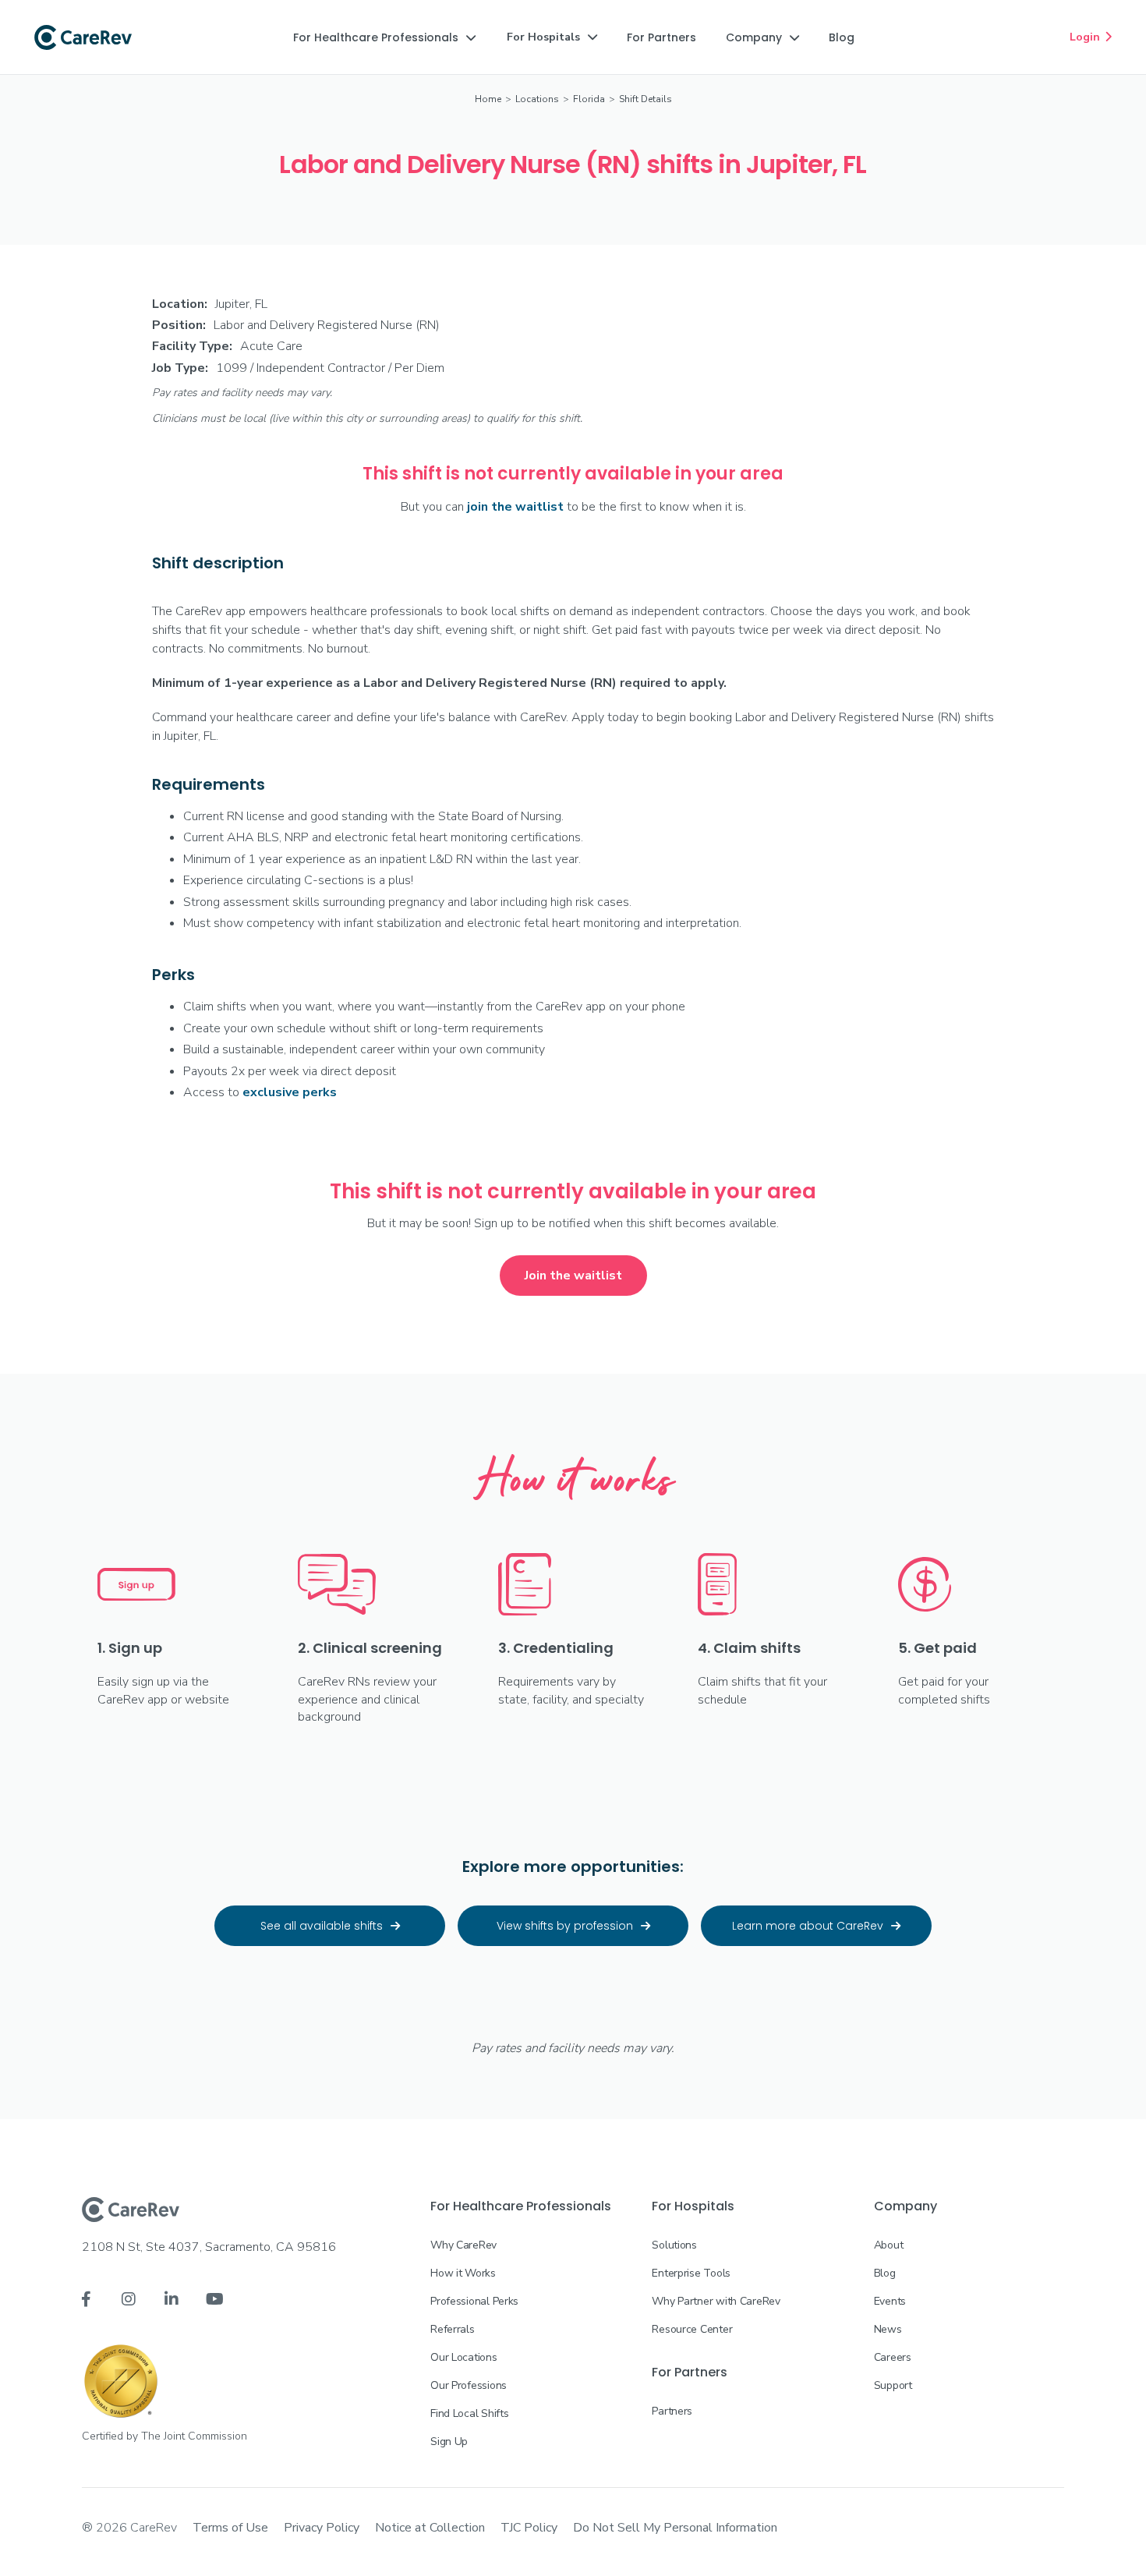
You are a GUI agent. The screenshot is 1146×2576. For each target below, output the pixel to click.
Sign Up (449, 2442)
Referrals (452, 2329)
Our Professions (469, 2385)
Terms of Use (230, 2528)
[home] (83, 37)
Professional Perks (474, 2301)
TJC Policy (529, 2528)
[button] (384, 37)
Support (893, 2385)
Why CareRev (463, 2245)
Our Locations (463, 2357)
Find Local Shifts (469, 2413)
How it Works (463, 2273)
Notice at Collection (430, 2528)
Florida (589, 99)
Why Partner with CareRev (716, 2301)
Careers (893, 2357)
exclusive (290, 1092)
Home (488, 99)
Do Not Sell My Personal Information (675, 2528)
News (888, 2329)
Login (1091, 37)
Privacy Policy (322, 2528)
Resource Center (692, 2329)
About (889, 2245)
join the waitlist (515, 507)
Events (890, 2301)
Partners (672, 2411)
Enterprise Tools (691, 2273)
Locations (537, 99)
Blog (885, 2273)
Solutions (674, 2245)
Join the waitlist (573, 1276)
